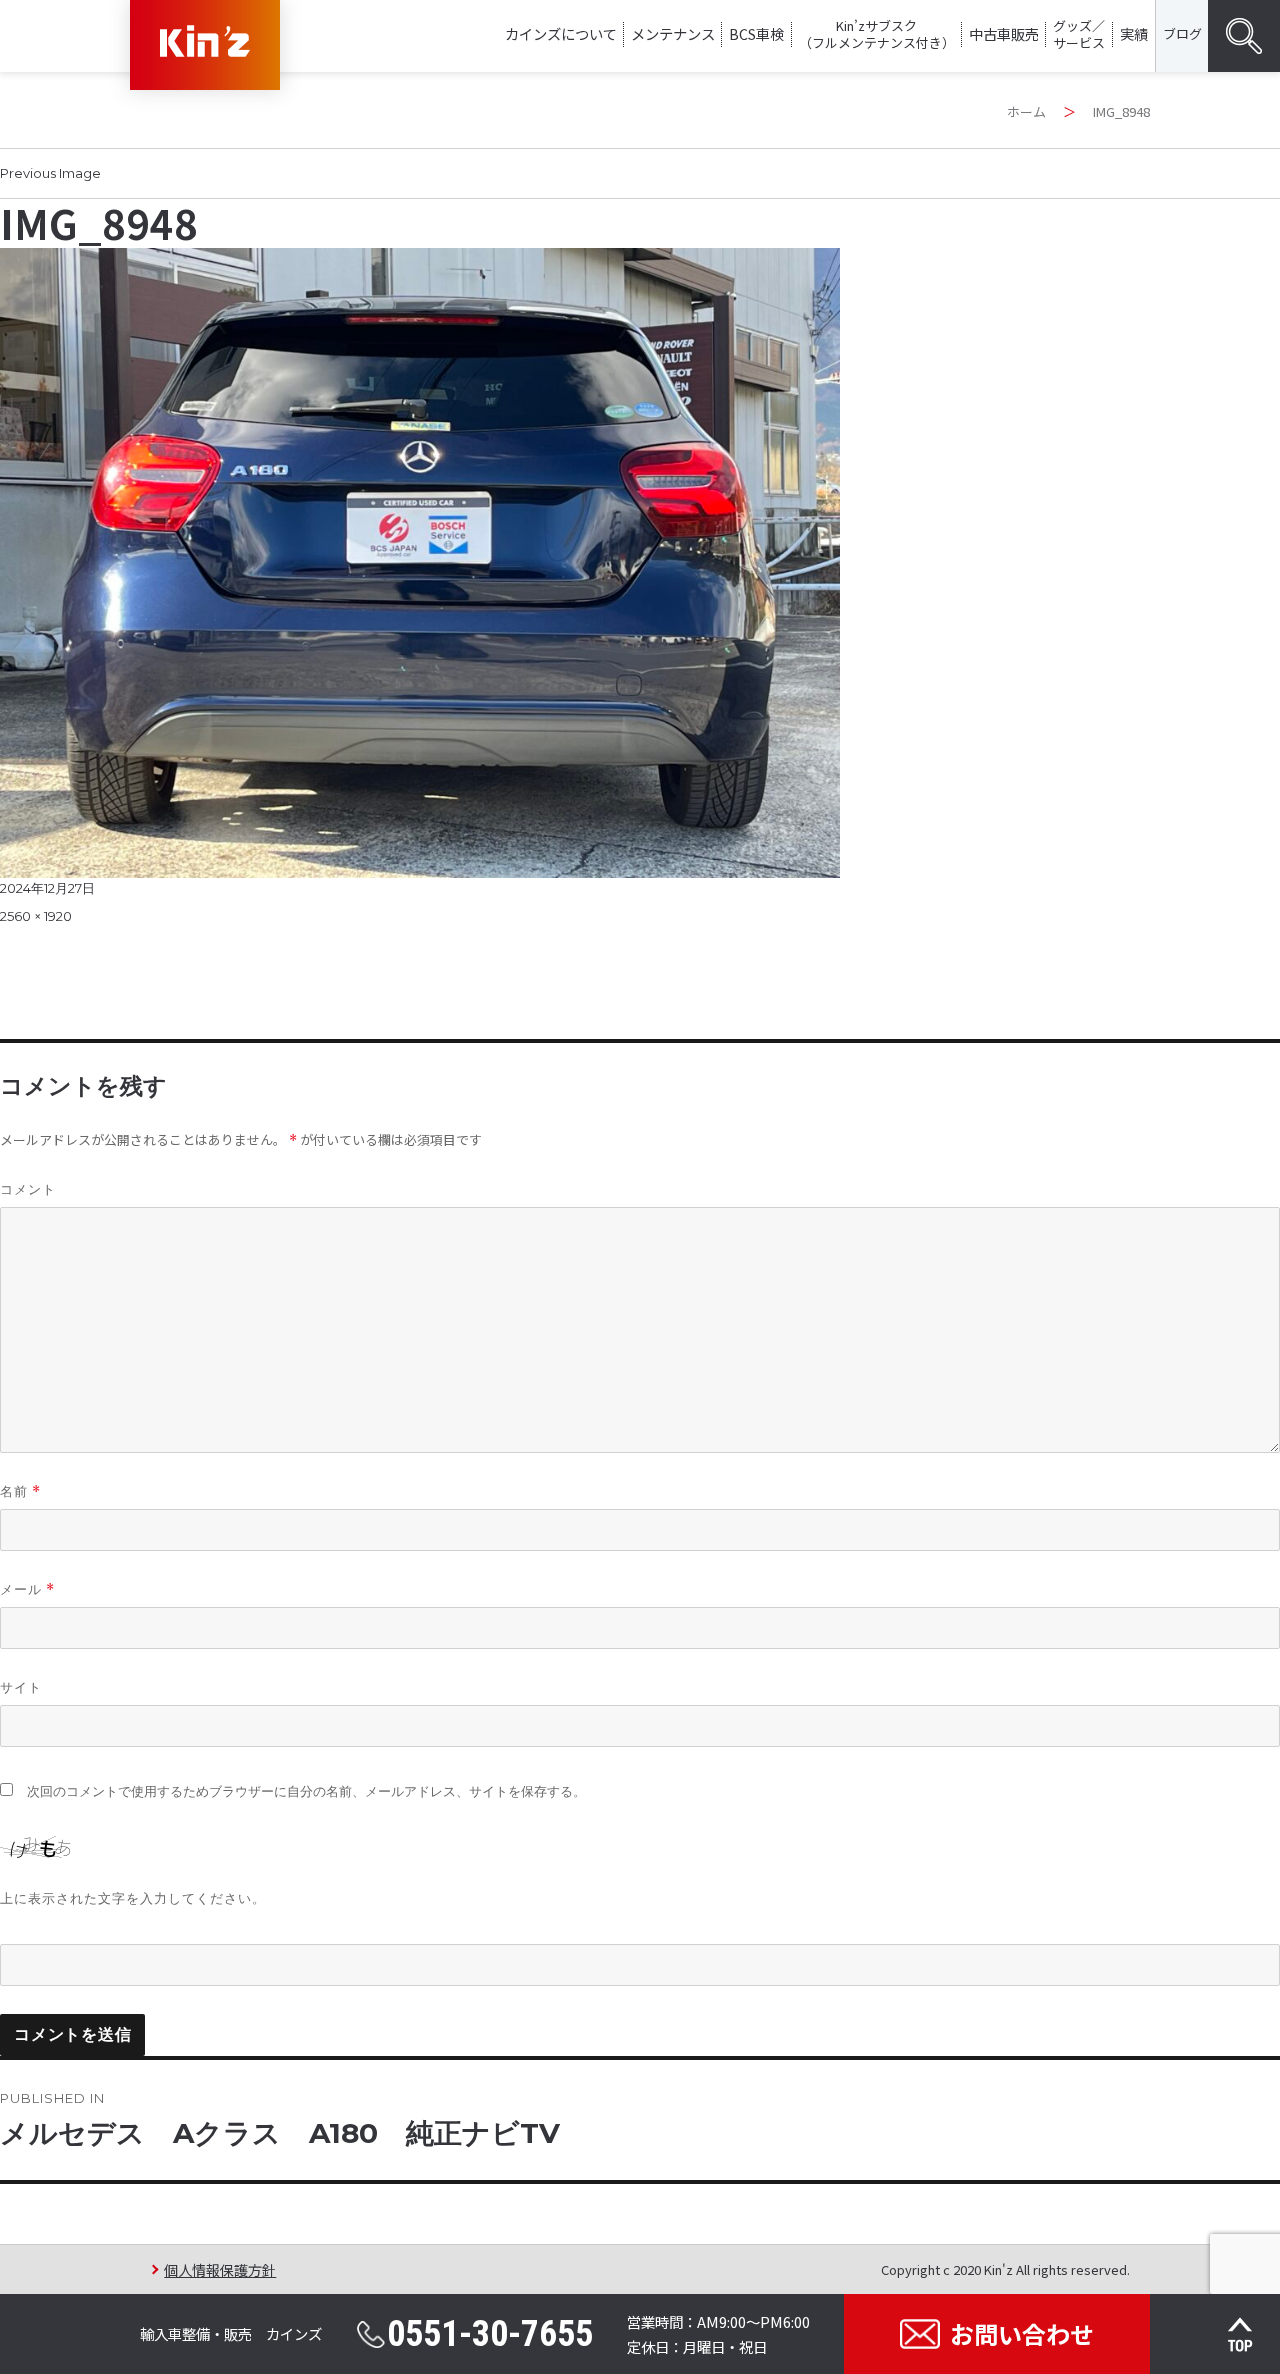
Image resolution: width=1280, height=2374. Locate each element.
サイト (21, 1687)
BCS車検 (756, 33)
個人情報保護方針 (220, 2269)
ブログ (1182, 33)
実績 (1134, 33)
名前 (20, 1491)
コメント (28, 1189)
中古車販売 (1004, 33)
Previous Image (50, 173)
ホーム (1026, 111)
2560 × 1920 (36, 916)
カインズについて (561, 33)
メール (27, 1589)
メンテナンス (673, 33)
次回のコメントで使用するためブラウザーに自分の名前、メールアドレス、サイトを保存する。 (306, 1791)
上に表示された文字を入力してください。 (133, 1898)
